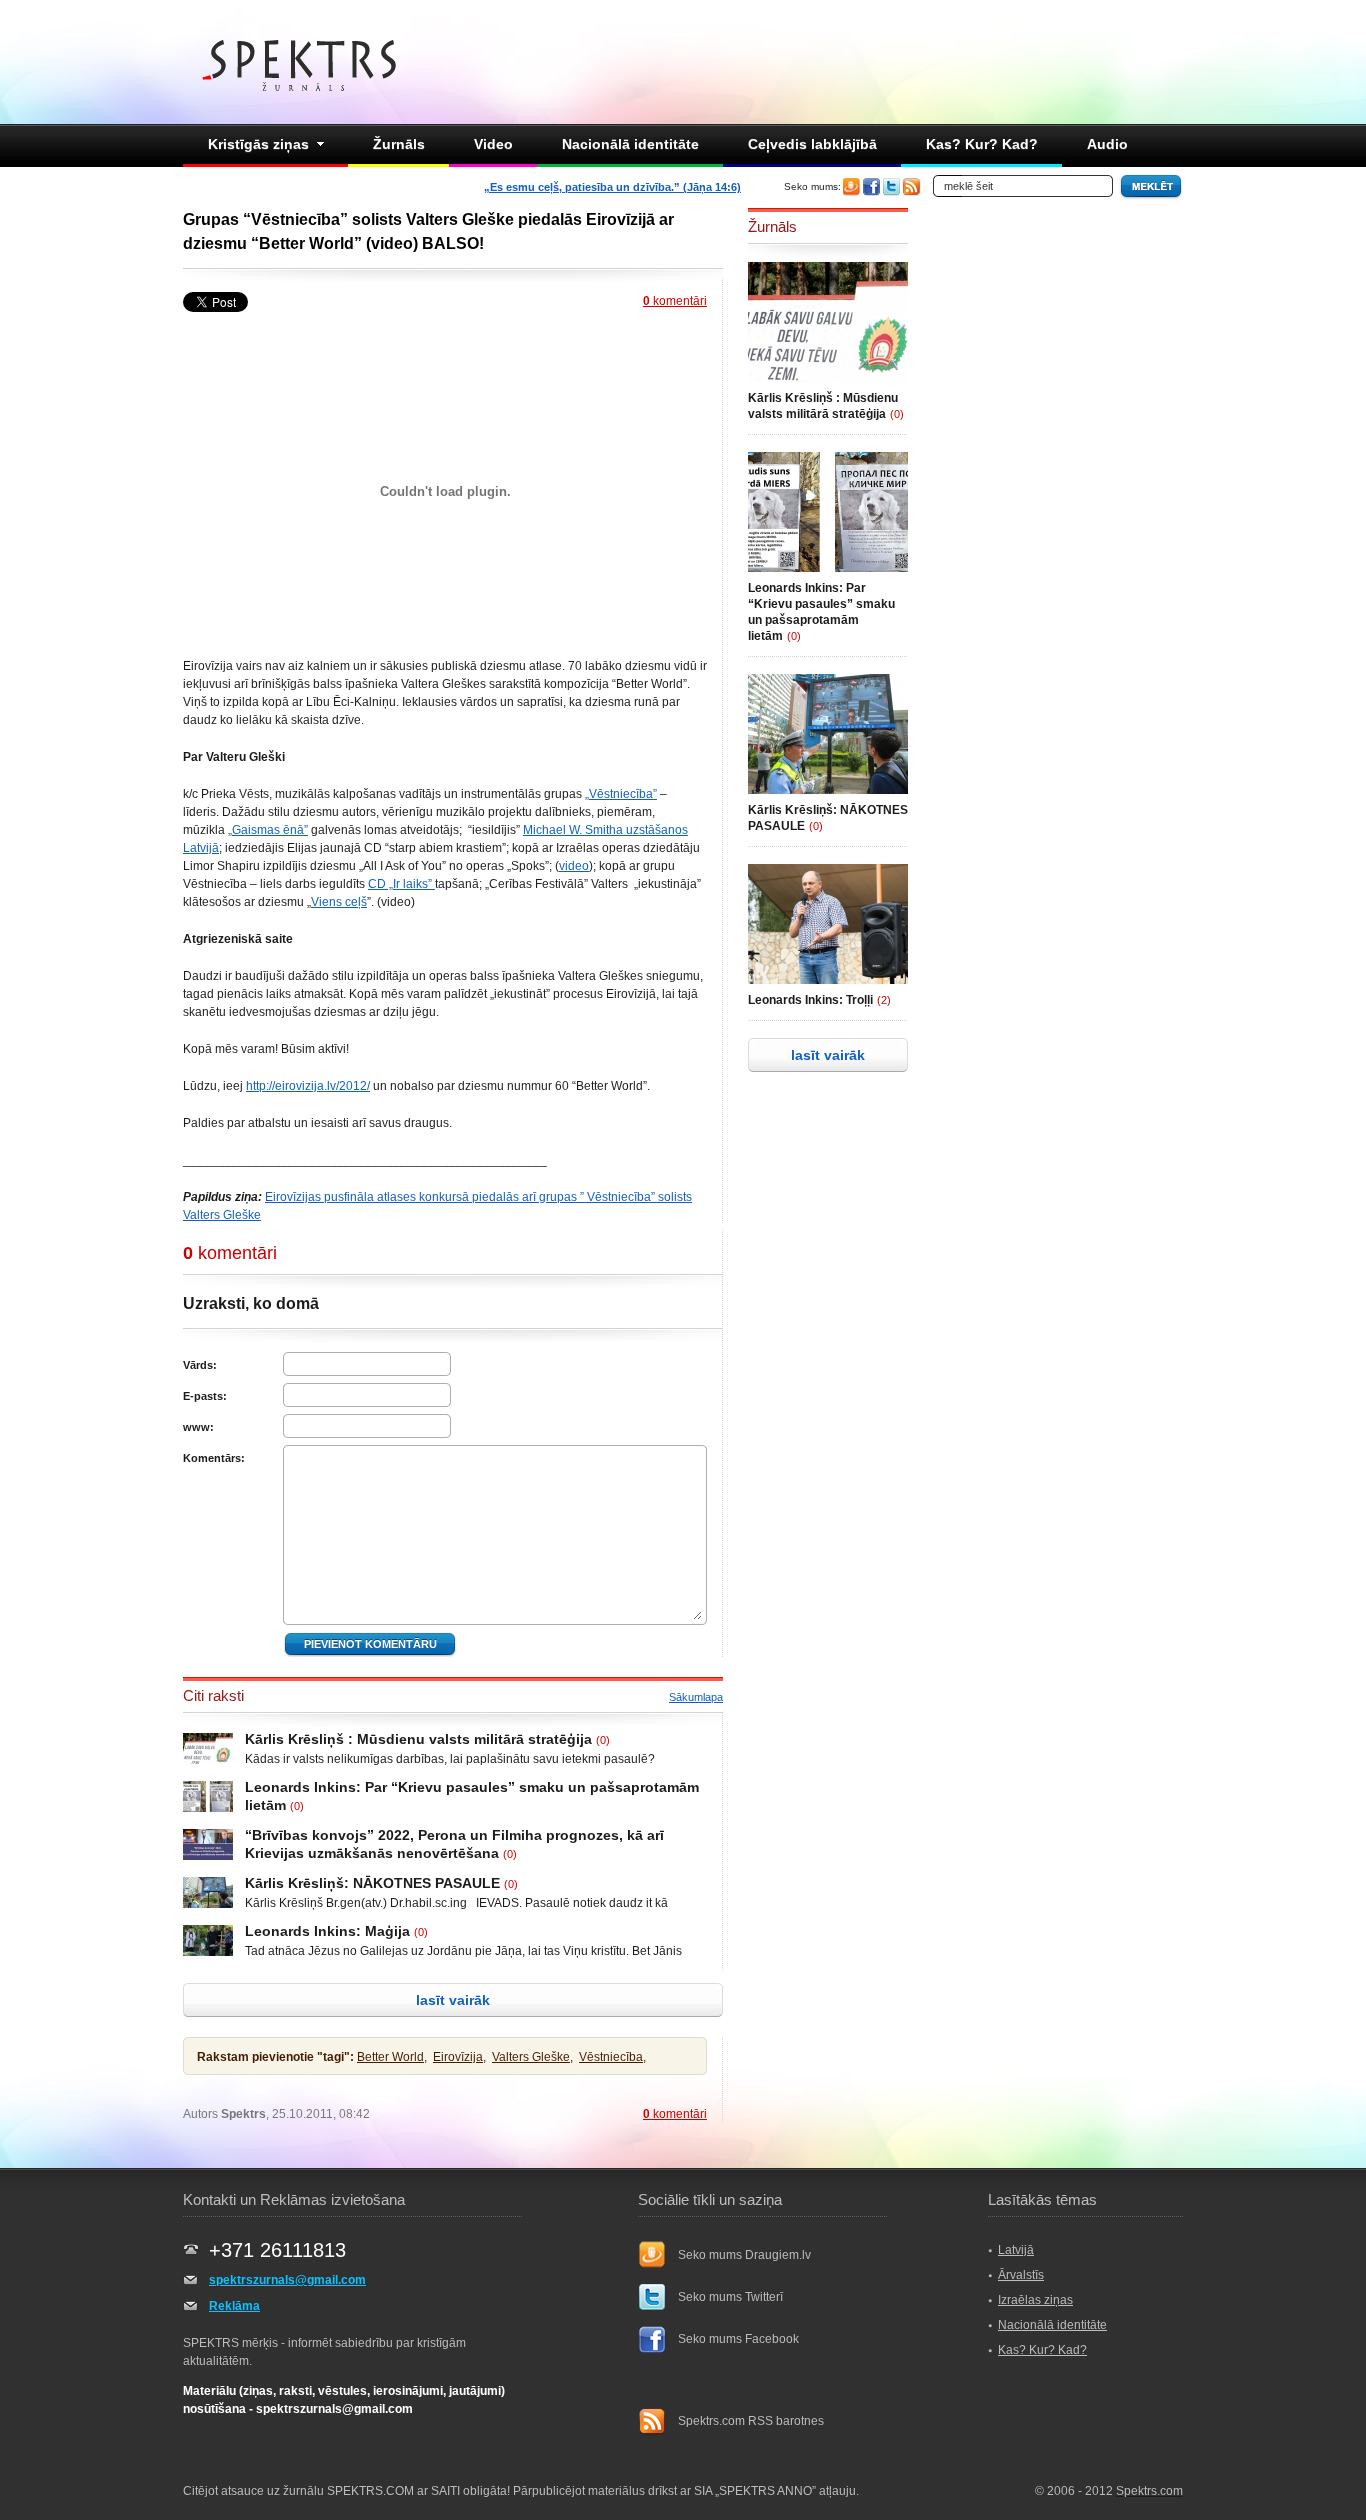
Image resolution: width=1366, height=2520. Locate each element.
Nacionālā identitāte (630, 144)
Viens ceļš (339, 902)
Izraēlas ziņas (1035, 2300)
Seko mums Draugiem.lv (744, 2255)
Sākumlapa (696, 1697)
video (574, 866)
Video (493, 144)
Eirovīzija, (459, 2057)
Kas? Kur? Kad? (982, 144)
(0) (603, 1740)
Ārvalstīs (1021, 2275)
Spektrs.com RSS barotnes (751, 2421)
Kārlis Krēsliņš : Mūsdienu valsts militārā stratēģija (418, 1739)
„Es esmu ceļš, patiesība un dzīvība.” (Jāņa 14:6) (612, 187)
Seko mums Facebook (738, 2339)
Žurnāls (399, 144)
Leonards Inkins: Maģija (327, 1931)
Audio (1107, 144)
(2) (884, 1000)
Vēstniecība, (612, 2057)
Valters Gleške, (532, 2057)
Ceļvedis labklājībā (812, 144)
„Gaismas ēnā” (268, 830)
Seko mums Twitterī (730, 2297)
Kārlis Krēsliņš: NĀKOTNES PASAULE (372, 1883)
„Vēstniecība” (621, 794)
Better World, (392, 2057)
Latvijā (1016, 2250)
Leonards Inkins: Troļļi (810, 1000)
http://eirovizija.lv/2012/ (308, 1086)
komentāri (675, 301)
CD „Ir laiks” (401, 884)
